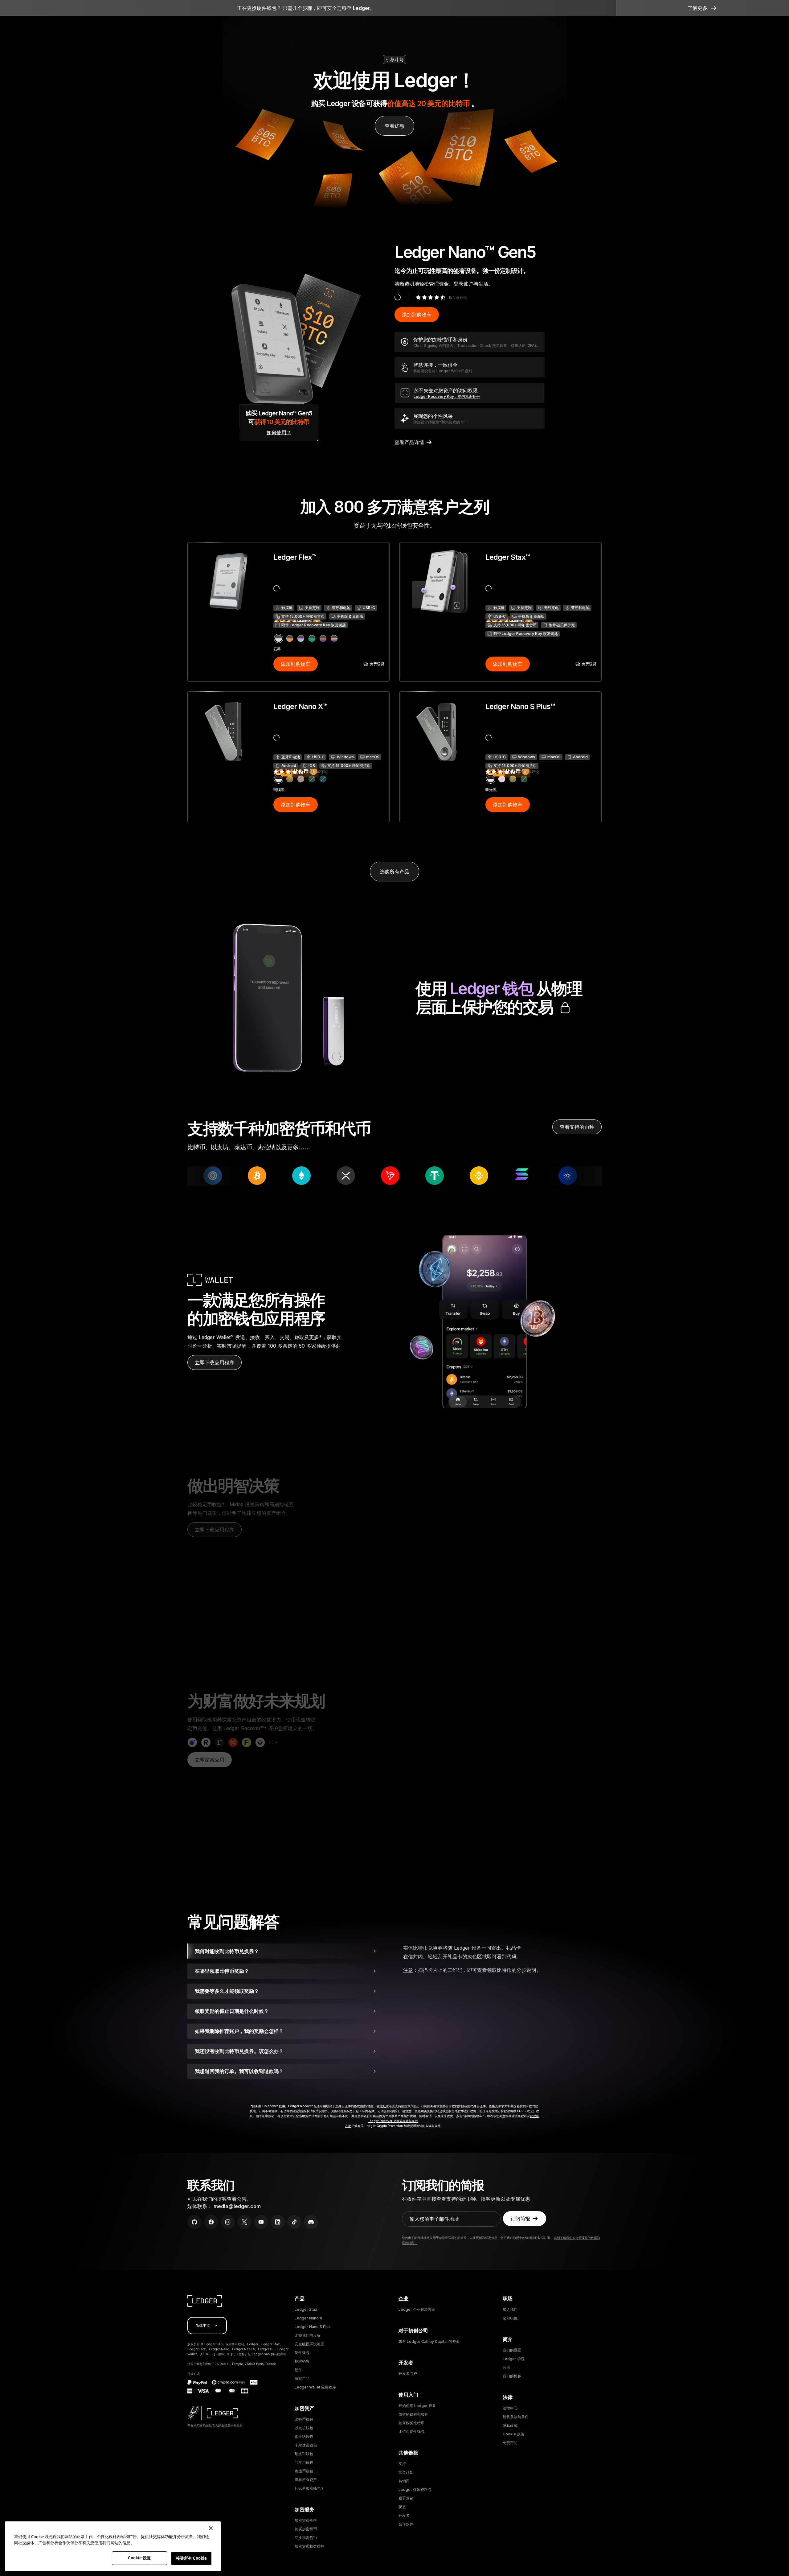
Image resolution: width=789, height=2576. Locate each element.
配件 (298, 2370)
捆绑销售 (302, 2361)
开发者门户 (408, 2374)
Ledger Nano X (309, 2318)
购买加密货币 (306, 2529)
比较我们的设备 (308, 2335)
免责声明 (510, 2443)
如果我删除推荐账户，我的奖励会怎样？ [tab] (239, 2031)
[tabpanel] (502, 1961)
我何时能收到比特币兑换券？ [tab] (227, 1951)
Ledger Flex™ (295, 557)
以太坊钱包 (304, 2428)
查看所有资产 (306, 2480)
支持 (402, 2464)
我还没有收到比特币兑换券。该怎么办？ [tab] (239, 2051)
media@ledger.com (237, 2206)
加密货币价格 (306, 2520)
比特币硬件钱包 (411, 2432)
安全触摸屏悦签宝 (309, 2344)
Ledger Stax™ (508, 557)
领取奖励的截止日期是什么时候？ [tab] (232, 2011)
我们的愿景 (512, 2350)
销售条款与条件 (516, 2417)
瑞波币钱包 (304, 2454)
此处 (383, 2106)
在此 (348, 2126)
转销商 (404, 2481)
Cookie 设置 (139, 2558)
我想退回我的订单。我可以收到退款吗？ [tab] (239, 2071)
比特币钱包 (304, 2419)
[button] (703, 8)
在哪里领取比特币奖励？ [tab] (222, 1971)
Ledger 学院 (514, 2359)
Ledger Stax (306, 2309)
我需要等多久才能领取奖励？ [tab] (227, 1991)
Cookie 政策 (513, 2434)
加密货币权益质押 (309, 2546)
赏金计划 (406, 2472)
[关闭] (211, 2528)
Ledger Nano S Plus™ (520, 706)
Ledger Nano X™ (300, 706)
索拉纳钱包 (304, 2436)
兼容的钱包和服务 (413, 2414)
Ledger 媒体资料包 (415, 2489)
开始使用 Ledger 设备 (417, 2406)
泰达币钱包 (304, 2471)
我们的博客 (512, 2376)
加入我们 (510, 2309)
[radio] (279, 638)
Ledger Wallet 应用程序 (315, 2387)
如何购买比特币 (411, 2423)
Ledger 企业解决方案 (417, 2309)
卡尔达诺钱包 (306, 2445)
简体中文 (203, 2325)
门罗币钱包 (304, 2462)
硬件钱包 (302, 2353)
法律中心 (510, 2408)
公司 (506, 2367)
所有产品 (302, 2378)
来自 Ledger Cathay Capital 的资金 (429, 2341)
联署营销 (406, 2498)
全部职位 (510, 2318)
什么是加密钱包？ (309, 2488)
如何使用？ (279, 432)
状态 (402, 2507)
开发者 (404, 2515)
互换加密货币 (306, 2538)
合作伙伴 (406, 2524)
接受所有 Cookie (191, 2558)
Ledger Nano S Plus (313, 2327)
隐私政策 (510, 2425)
